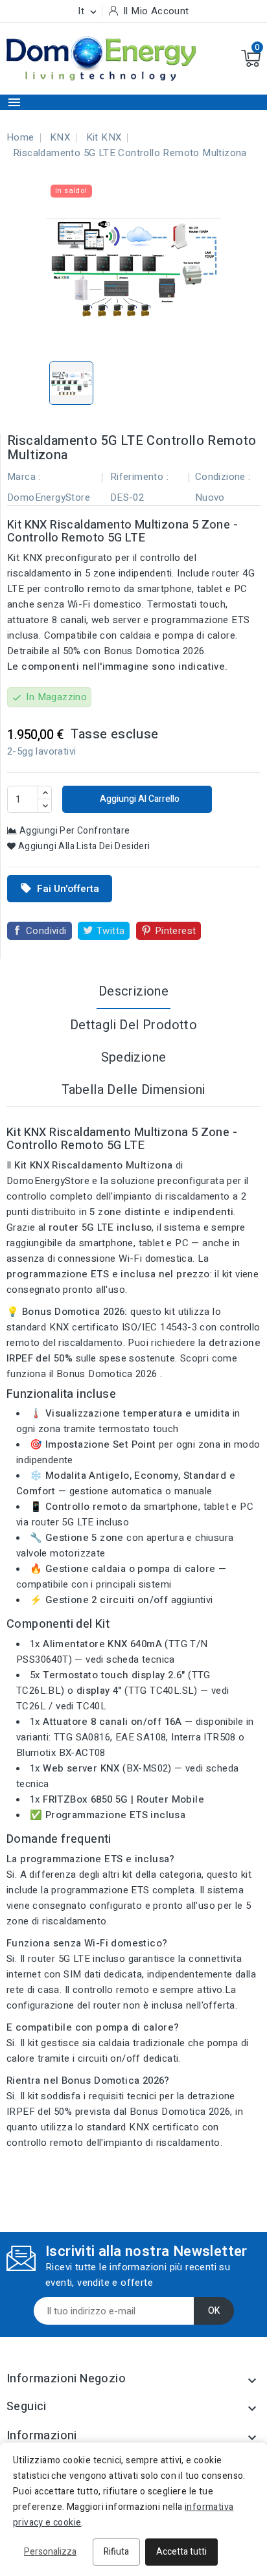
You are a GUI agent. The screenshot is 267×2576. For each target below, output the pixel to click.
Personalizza (50, 2552)
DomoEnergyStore (49, 497)
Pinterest (176, 931)
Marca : (24, 477)
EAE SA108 (141, 1737)
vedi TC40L (81, 1706)
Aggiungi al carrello (139, 799)
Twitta (110, 931)
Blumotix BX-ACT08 (61, 1753)
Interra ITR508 (203, 1737)
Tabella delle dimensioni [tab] (133, 1090)
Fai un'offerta (60, 889)
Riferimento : (139, 477)
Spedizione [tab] (134, 1057)
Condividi (46, 931)
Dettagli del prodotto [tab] (133, 1025)
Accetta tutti (181, 2552)
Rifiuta (116, 2552)
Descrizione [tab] (133, 991)
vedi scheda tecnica (130, 1659)
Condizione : (223, 477)
